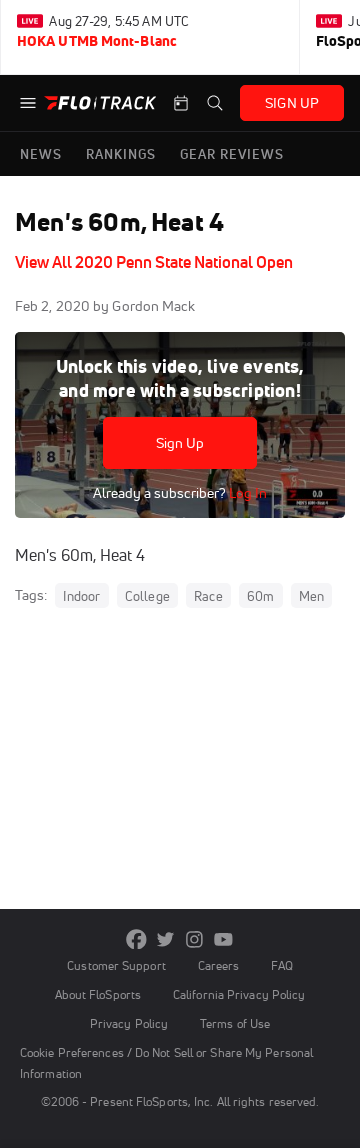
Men (312, 596)
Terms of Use (235, 1023)
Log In (246, 493)
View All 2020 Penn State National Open (154, 262)
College (147, 596)
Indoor (81, 596)
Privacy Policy (129, 1023)
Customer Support (116, 965)
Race (208, 596)
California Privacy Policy (239, 994)
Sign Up (180, 443)
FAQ (281, 965)
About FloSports (98, 994)
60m (261, 596)
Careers (219, 965)
